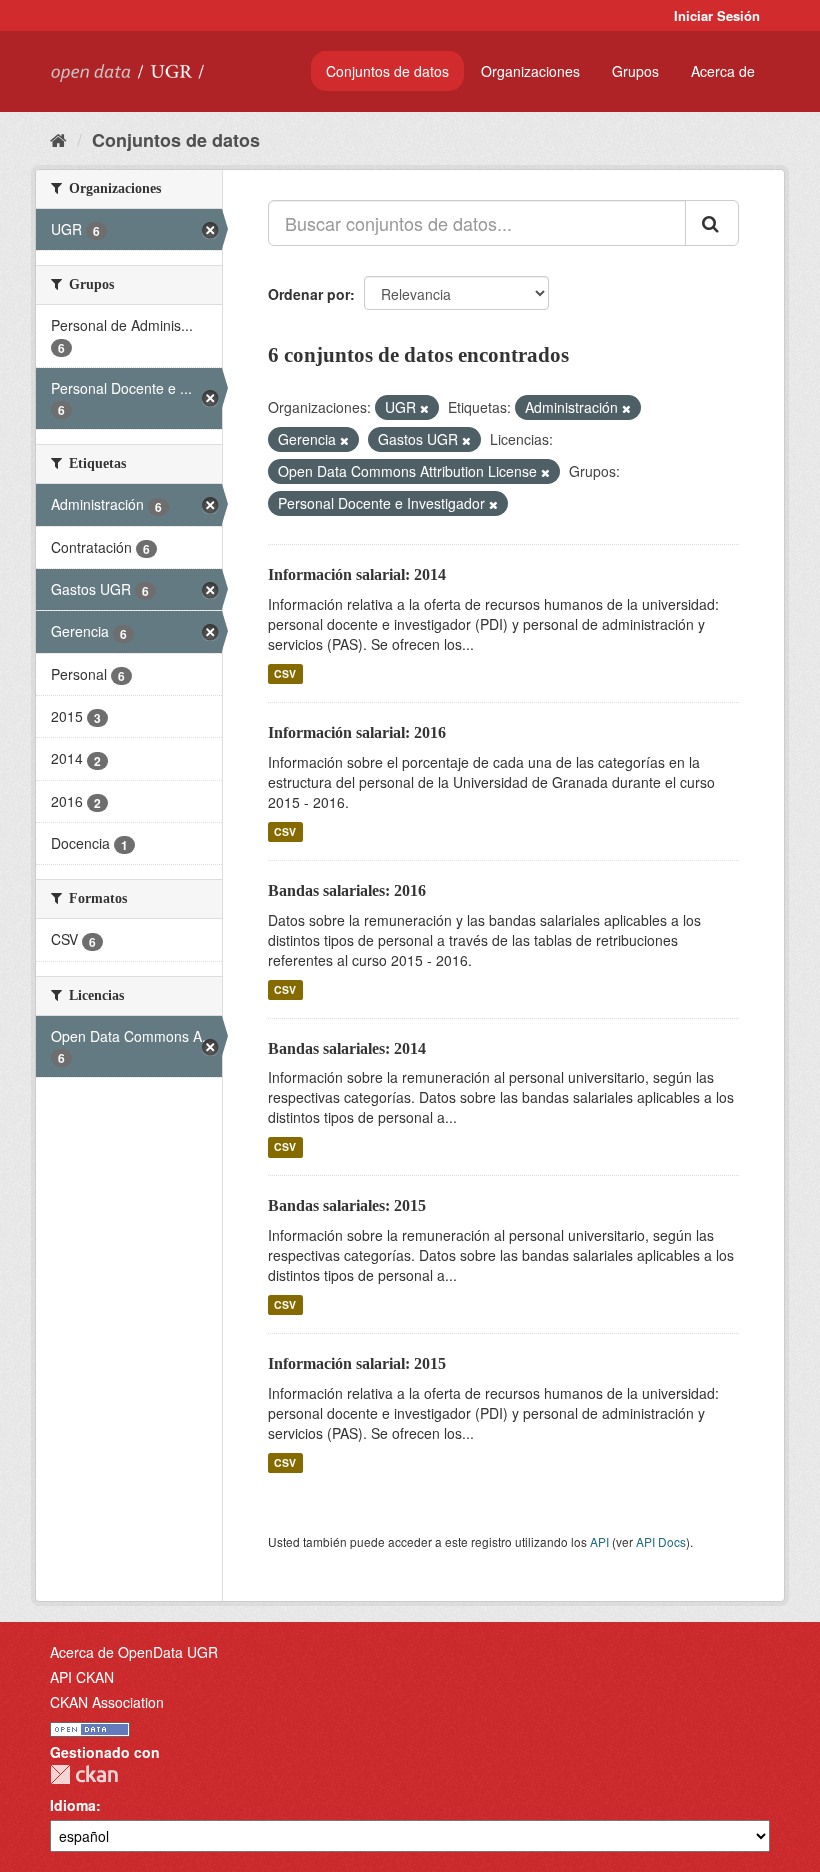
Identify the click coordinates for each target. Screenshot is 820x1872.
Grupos (635, 71)
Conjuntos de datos (387, 71)
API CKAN (82, 1677)
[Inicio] (58, 139)
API (599, 1541)
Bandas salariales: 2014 (347, 1048)
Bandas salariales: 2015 (347, 1205)
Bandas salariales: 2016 (347, 890)
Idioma (73, 1805)
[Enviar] (712, 223)
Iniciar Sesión (717, 15)
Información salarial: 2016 (357, 732)
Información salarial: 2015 (357, 1363)
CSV (285, 673)
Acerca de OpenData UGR (134, 1652)
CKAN (84, 1774)
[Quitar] (424, 408)
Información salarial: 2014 (357, 574)
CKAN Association (107, 1702)
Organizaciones (530, 71)
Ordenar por (309, 294)
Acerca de (723, 71)
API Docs (661, 1541)
